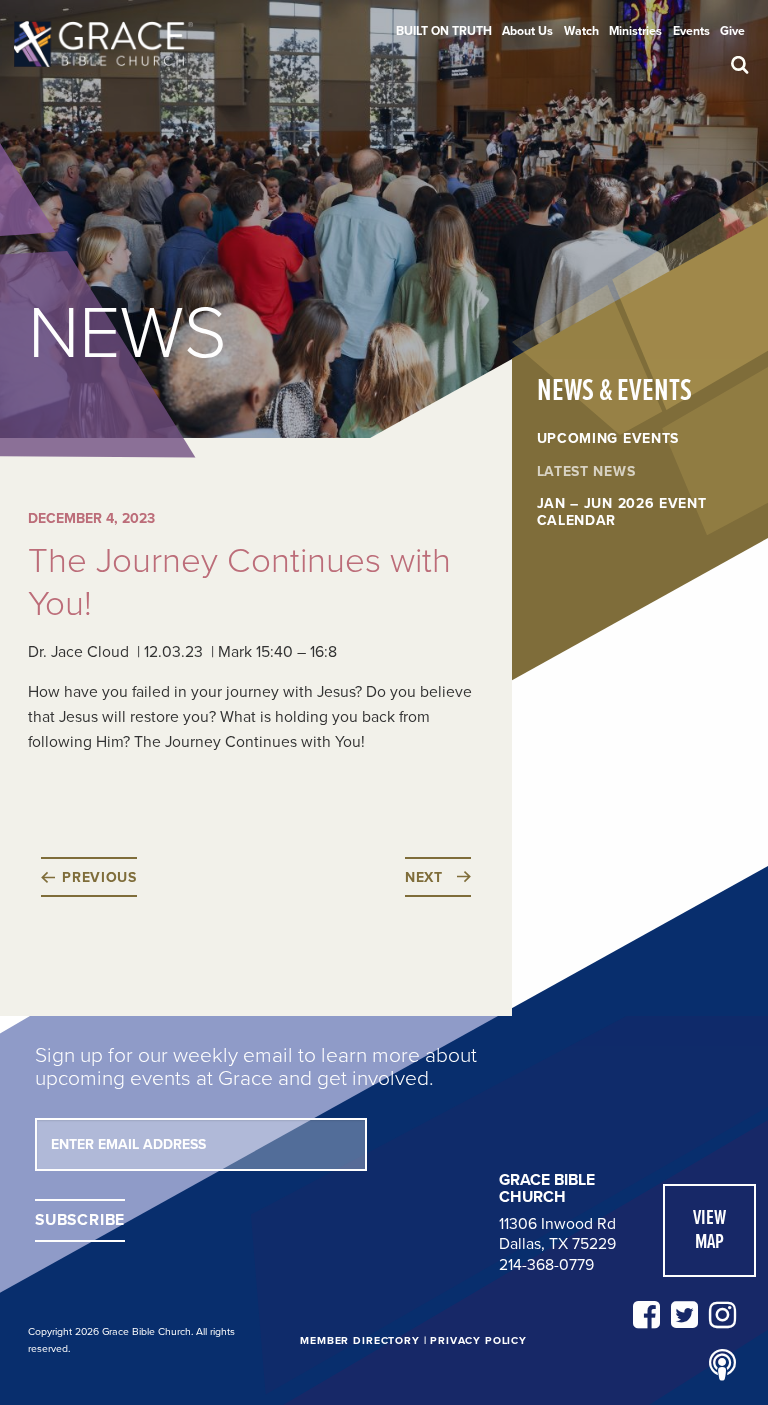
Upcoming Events (608, 439)
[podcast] (722, 1366)
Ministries (635, 31)
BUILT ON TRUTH (444, 31)
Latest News (586, 472)
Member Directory (359, 1340)
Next (424, 877)
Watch (581, 31)
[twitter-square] (684, 1316)
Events (691, 31)
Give (732, 31)
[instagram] (722, 1316)
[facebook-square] (646, 1316)
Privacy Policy (478, 1340)
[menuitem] (444, 31)
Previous (99, 877)
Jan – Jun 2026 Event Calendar (622, 512)
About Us (527, 31)
